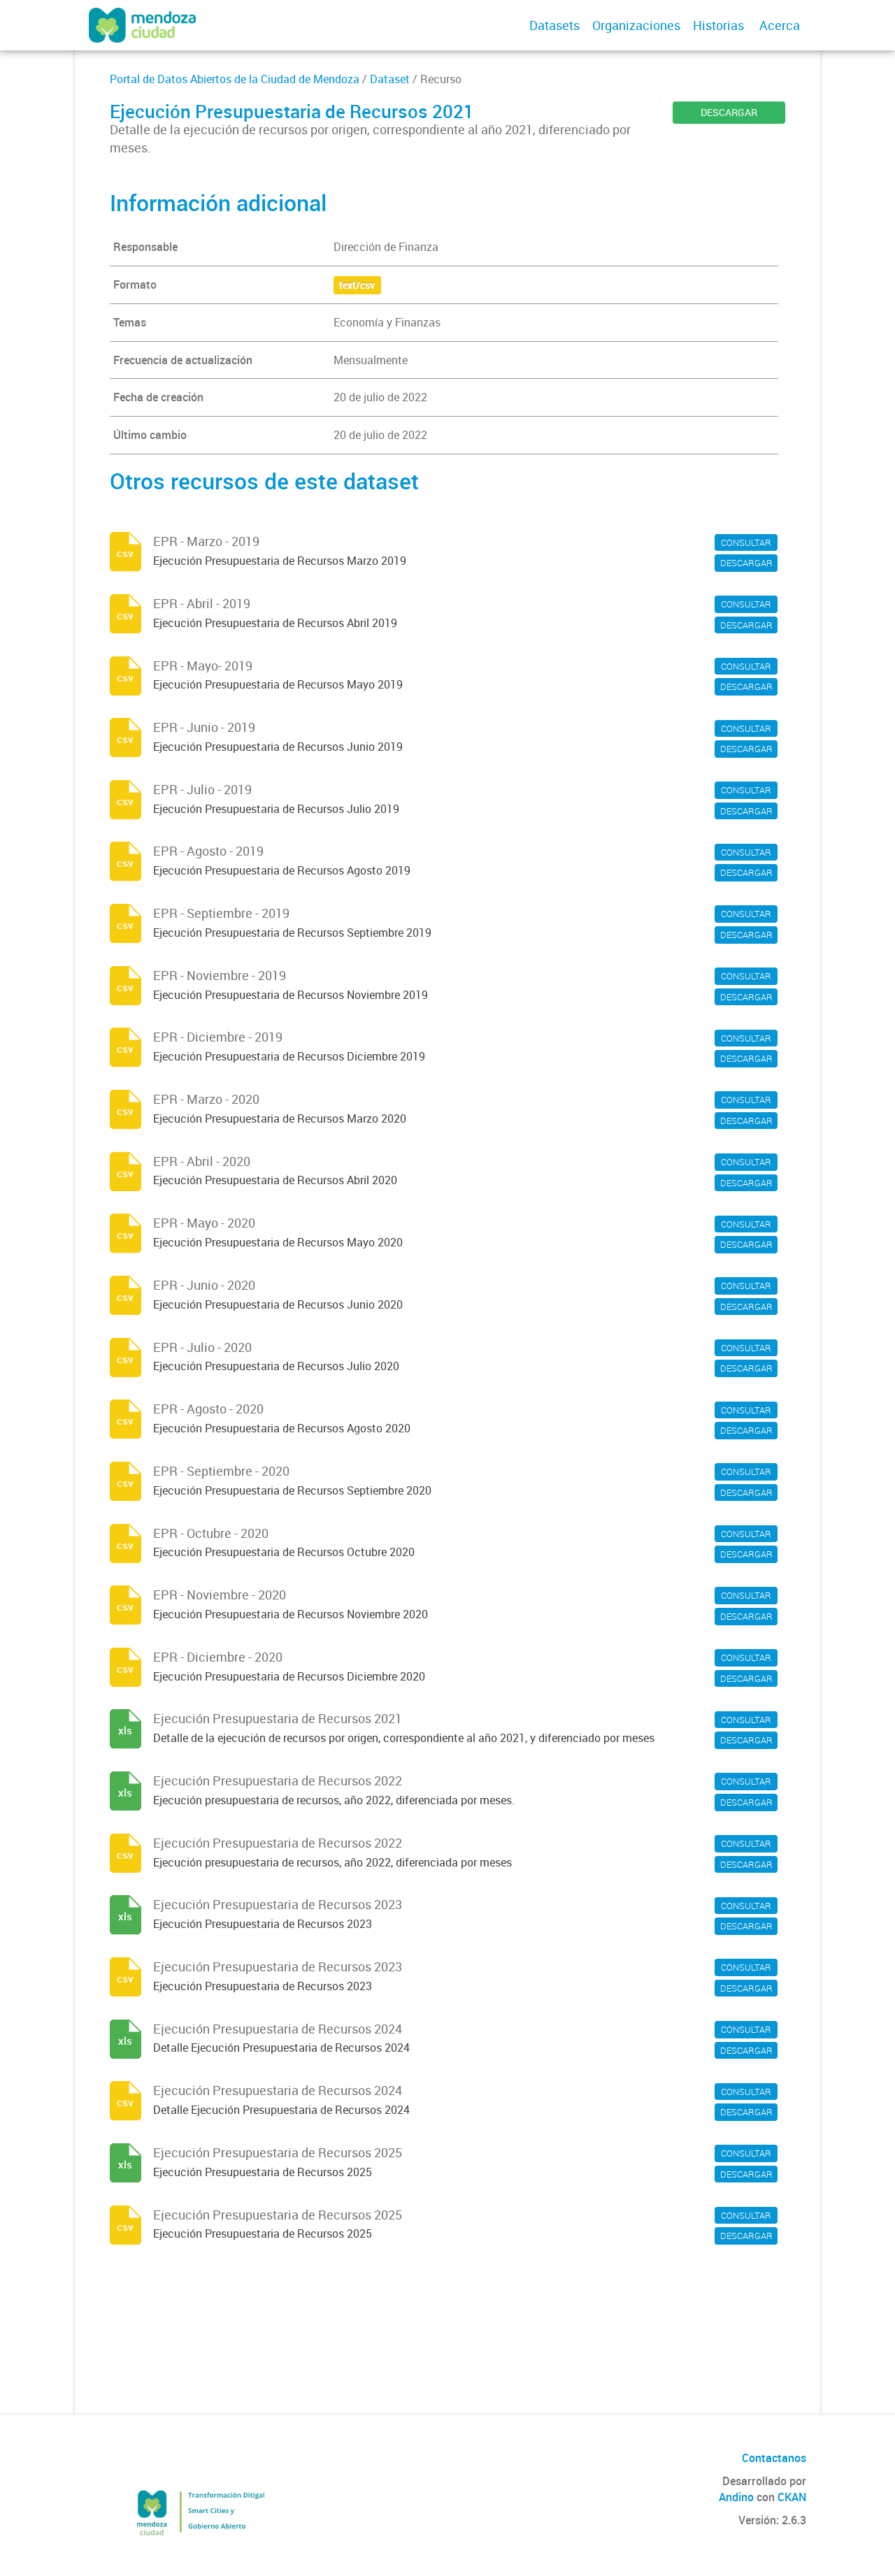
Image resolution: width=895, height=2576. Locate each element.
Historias (718, 25)
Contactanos (774, 2458)
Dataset (390, 79)
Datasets (554, 25)
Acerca (780, 25)
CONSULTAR (746, 542)
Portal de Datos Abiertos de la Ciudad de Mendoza (235, 79)
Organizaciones (636, 25)
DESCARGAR (729, 112)
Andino (736, 2497)
